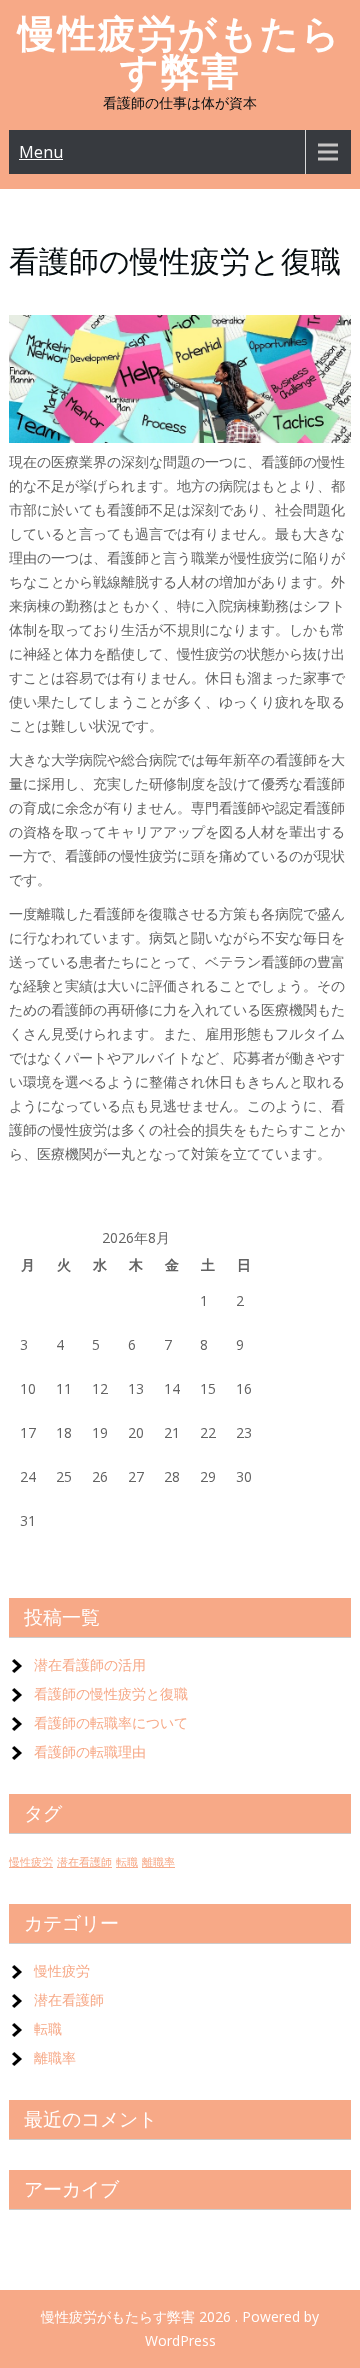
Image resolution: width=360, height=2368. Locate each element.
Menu (41, 152)
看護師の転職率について (111, 1722)
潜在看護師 (84, 1862)
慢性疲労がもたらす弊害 (180, 52)
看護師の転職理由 (90, 1751)
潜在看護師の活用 (90, 1664)
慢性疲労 (31, 1862)
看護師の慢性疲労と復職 (111, 1693)
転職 (127, 1862)
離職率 (158, 1862)
